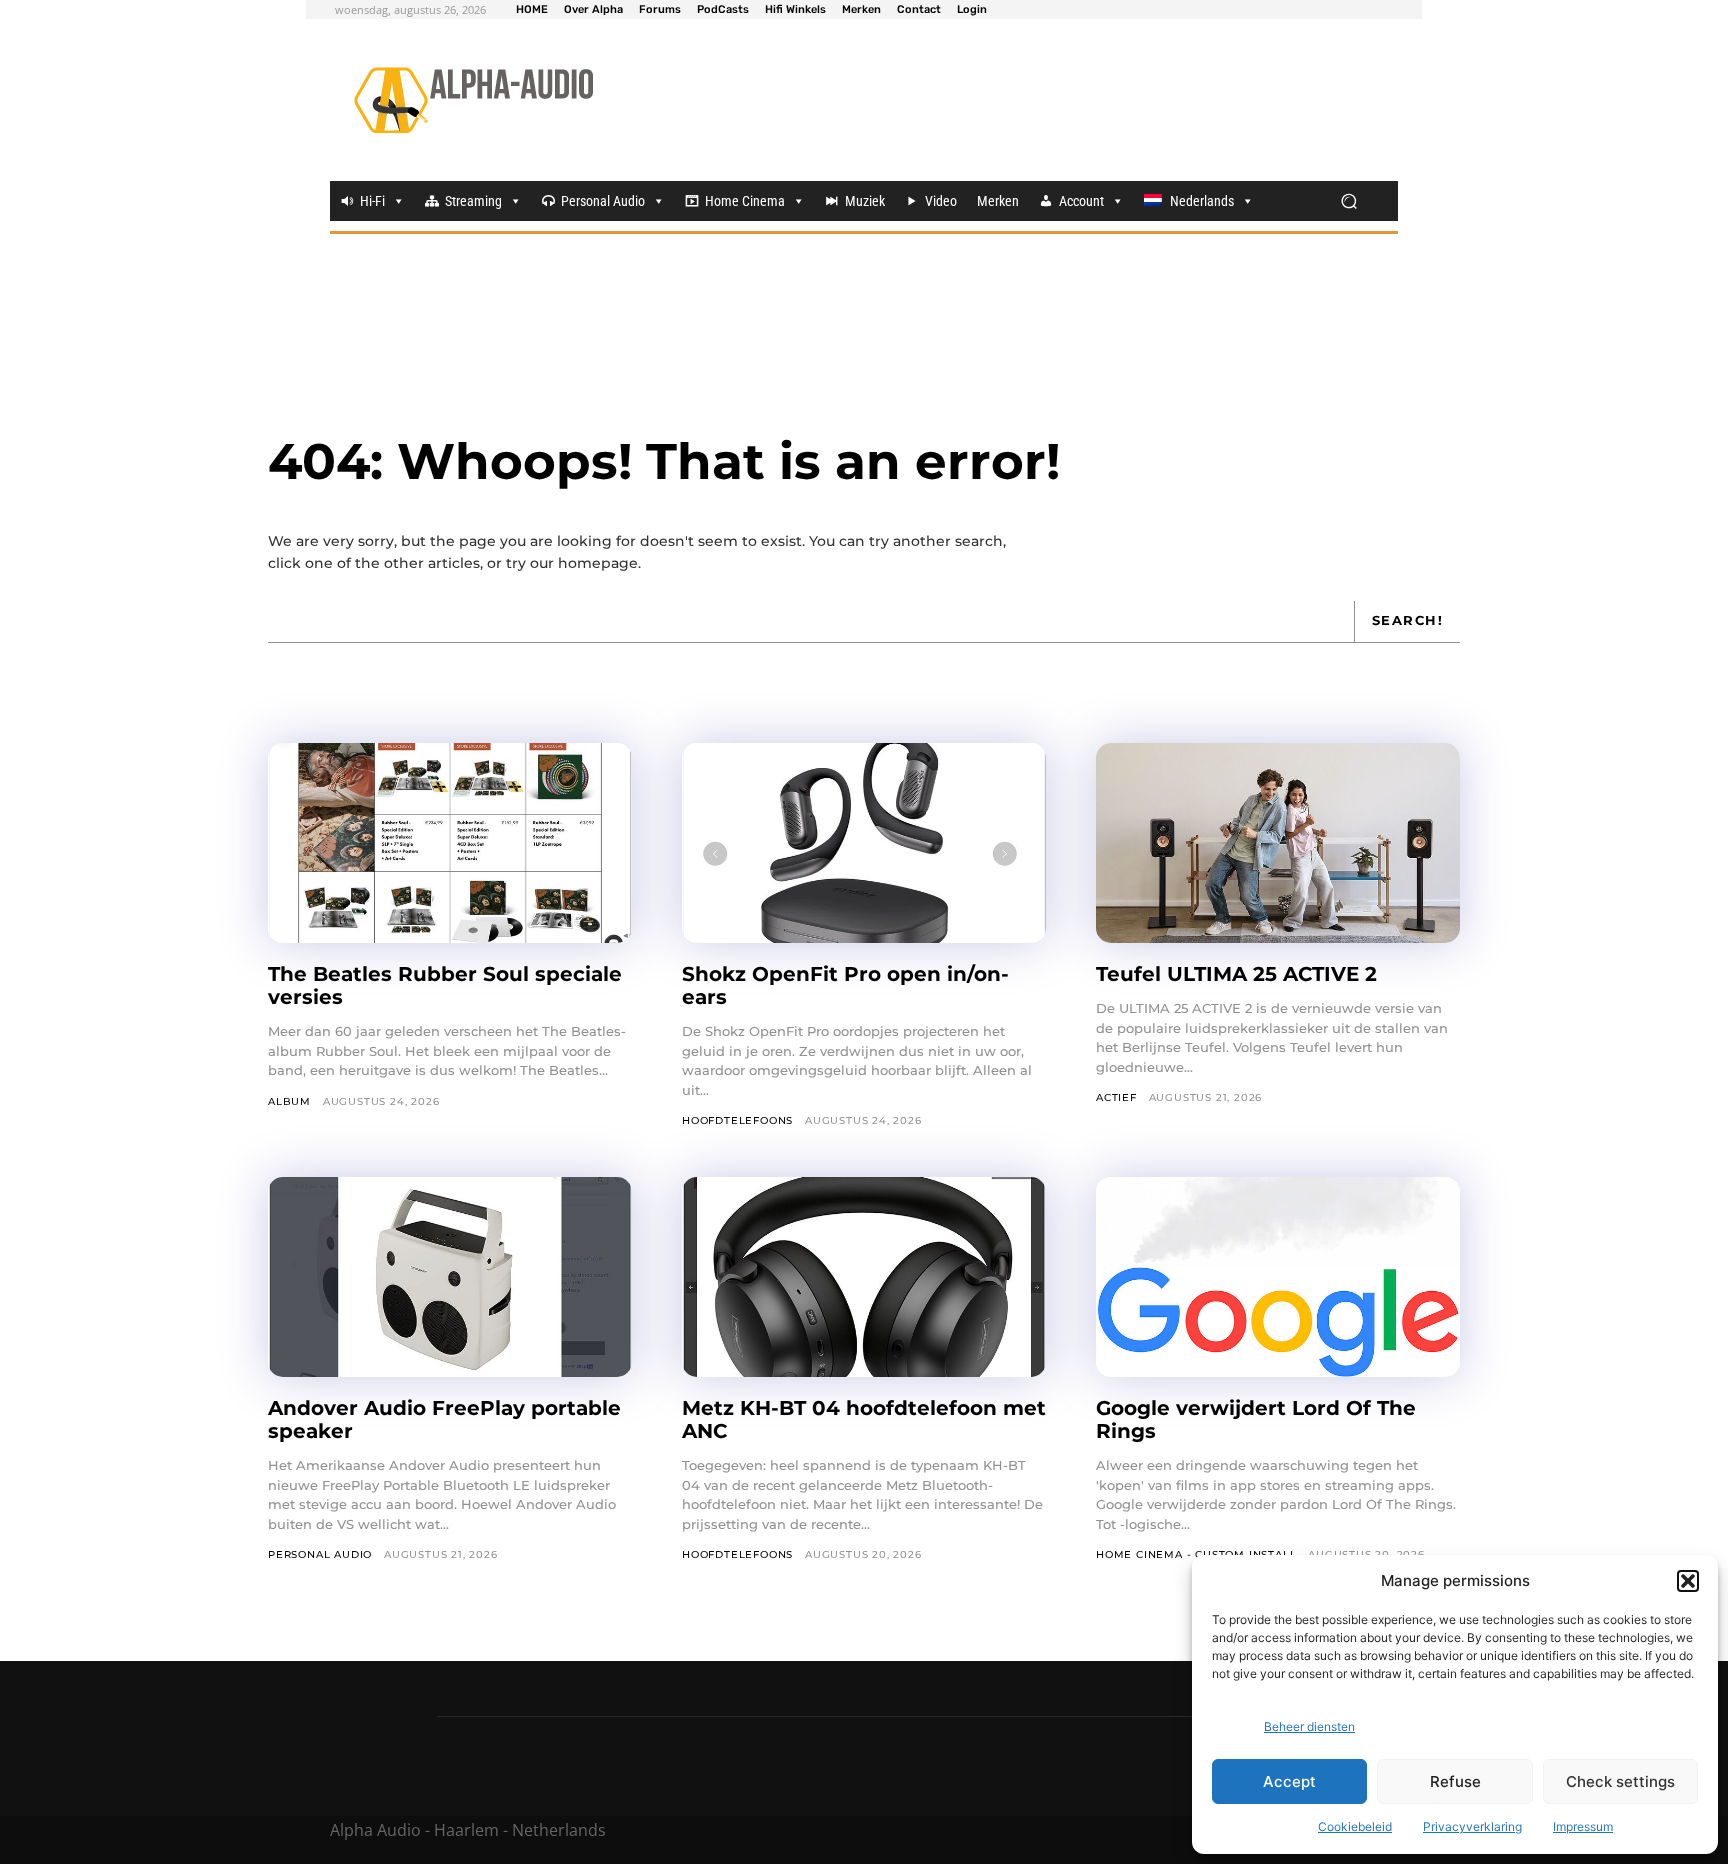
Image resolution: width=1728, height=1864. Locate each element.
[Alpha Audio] (473, 100)
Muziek (865, 201)
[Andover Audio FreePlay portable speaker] (450, 1277)
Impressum (1583, 1826)
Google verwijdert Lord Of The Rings (1256, 1419)
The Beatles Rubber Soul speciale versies (445, 985)
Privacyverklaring (1472, 1826)
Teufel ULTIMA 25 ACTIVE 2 (1239, 974)
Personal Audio (603, 201)
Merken (998, 201)
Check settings (1620, 1781)
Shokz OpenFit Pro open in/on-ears (845, 985)
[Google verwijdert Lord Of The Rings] (1278, 1277)
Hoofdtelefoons (737, 1120)
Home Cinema (745, 201)
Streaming (473, 201)
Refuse (1455, 1781)
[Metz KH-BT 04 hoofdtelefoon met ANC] (864, 1277)
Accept (1289, 1781)
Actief (1116, 1097)
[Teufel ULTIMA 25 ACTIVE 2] (1278, 843)
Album (289, 1101)
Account (1081, 201)
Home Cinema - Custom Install (1196, 1554)
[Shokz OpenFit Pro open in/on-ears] (864, 843)
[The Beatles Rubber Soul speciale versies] (450, 843)
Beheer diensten (1309, 1726)
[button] (1688, 1581)
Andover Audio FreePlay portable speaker (444, 1419)
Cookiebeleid (1355, 1826)
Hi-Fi (372, 201)
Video (941, 201)
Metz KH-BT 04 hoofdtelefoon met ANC (864, 1419)
